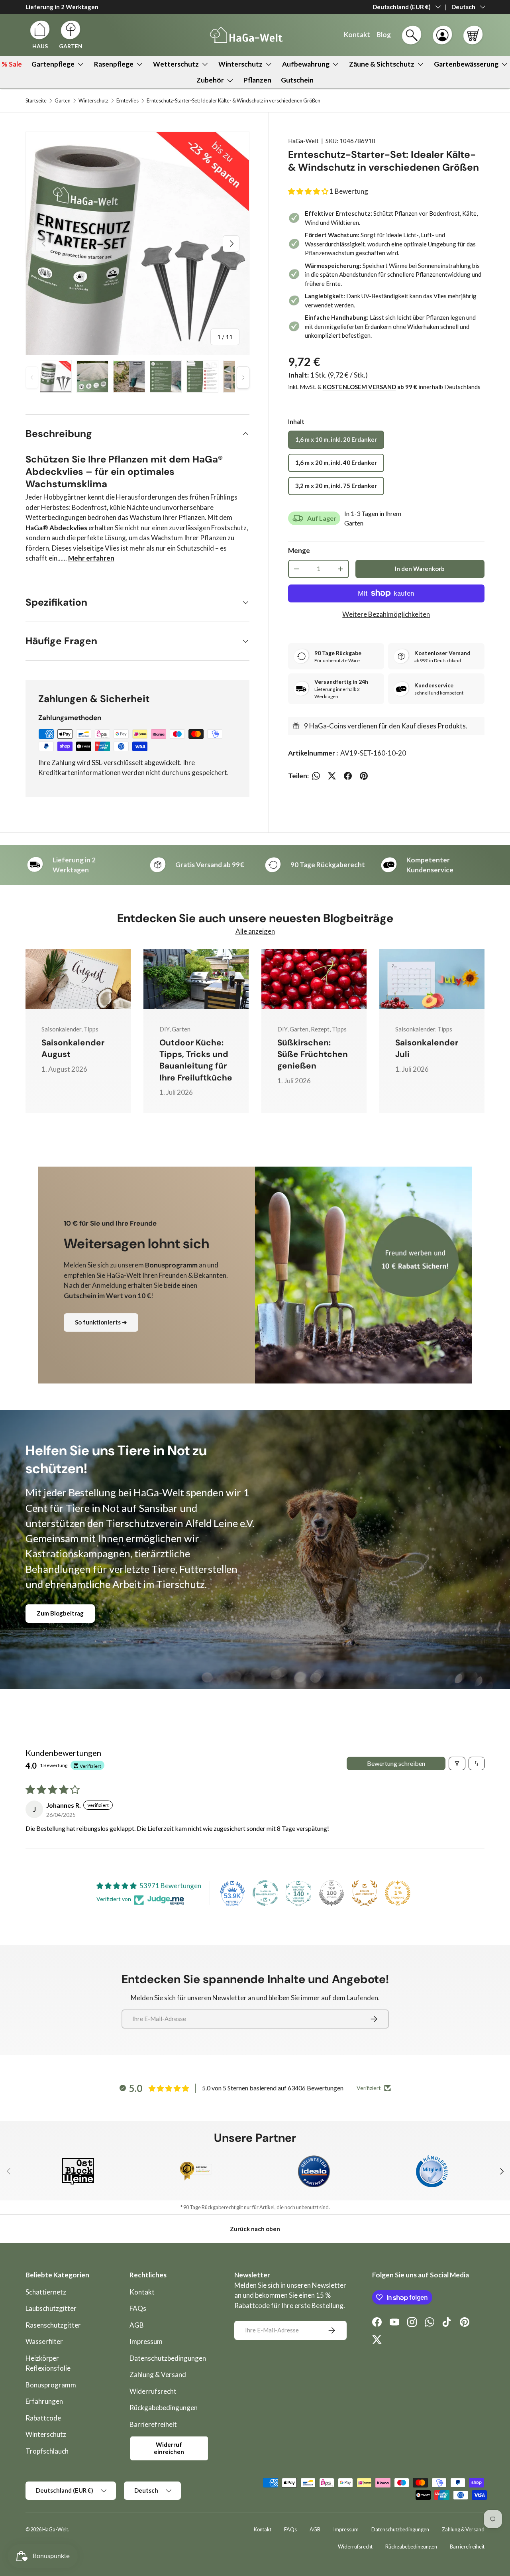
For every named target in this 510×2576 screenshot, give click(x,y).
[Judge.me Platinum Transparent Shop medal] (265, 1893)
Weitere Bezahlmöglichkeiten (386, 614)
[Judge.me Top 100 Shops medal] (331, 1893)
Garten (63, 101)
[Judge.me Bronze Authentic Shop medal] (365, 1893)
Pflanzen (257, 80)
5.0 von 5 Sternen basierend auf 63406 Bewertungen (273, 2088)
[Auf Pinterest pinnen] (364, 776)
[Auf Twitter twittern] (332, 776)
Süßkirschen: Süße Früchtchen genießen (313, 1054)
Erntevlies (127, 101)
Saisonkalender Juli (427, 1048)
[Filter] (457, 1763)
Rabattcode (43, 2418)
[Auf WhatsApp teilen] (316, 776)
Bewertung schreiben (396, 1763)
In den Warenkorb (420, 569)
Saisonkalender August (73, 1048)
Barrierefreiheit (153, 2424)
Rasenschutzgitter (53, 2325)
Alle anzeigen (255, 931)
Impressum (146, 2341)
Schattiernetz (46, 2292)
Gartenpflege (53, 64)
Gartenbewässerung (466, 64)
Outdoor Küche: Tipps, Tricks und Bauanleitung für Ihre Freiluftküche (196, 1060)
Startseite (36, 101)
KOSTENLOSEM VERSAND (359, 387)
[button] (473, 35)
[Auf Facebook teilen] (348, 776)
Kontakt (142, 2292)
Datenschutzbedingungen (168, 2358)
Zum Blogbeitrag (60, 1613)
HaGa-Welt (303, 141)
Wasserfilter (44, 2341)
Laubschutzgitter (51, 2308)
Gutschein (297, 80)
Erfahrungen (44, 2401)
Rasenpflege (114, 64)
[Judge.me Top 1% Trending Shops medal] (398, 1893)
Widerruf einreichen (169, 2448)
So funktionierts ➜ (101, 1322)
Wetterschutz (176, 64)
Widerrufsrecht (153, 2391)
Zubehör (210, 80)
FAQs (138, 2308)
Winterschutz (240, 64)
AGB (137, 2325)
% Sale (12, 64)
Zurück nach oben (255, 2229)
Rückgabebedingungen (164, 2408)
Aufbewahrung (306, 64)
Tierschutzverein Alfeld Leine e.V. (180, 1523)
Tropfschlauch (47, 2451)
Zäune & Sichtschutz (382, 64)
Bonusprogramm (51, 2385)
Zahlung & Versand (158, 2374)
